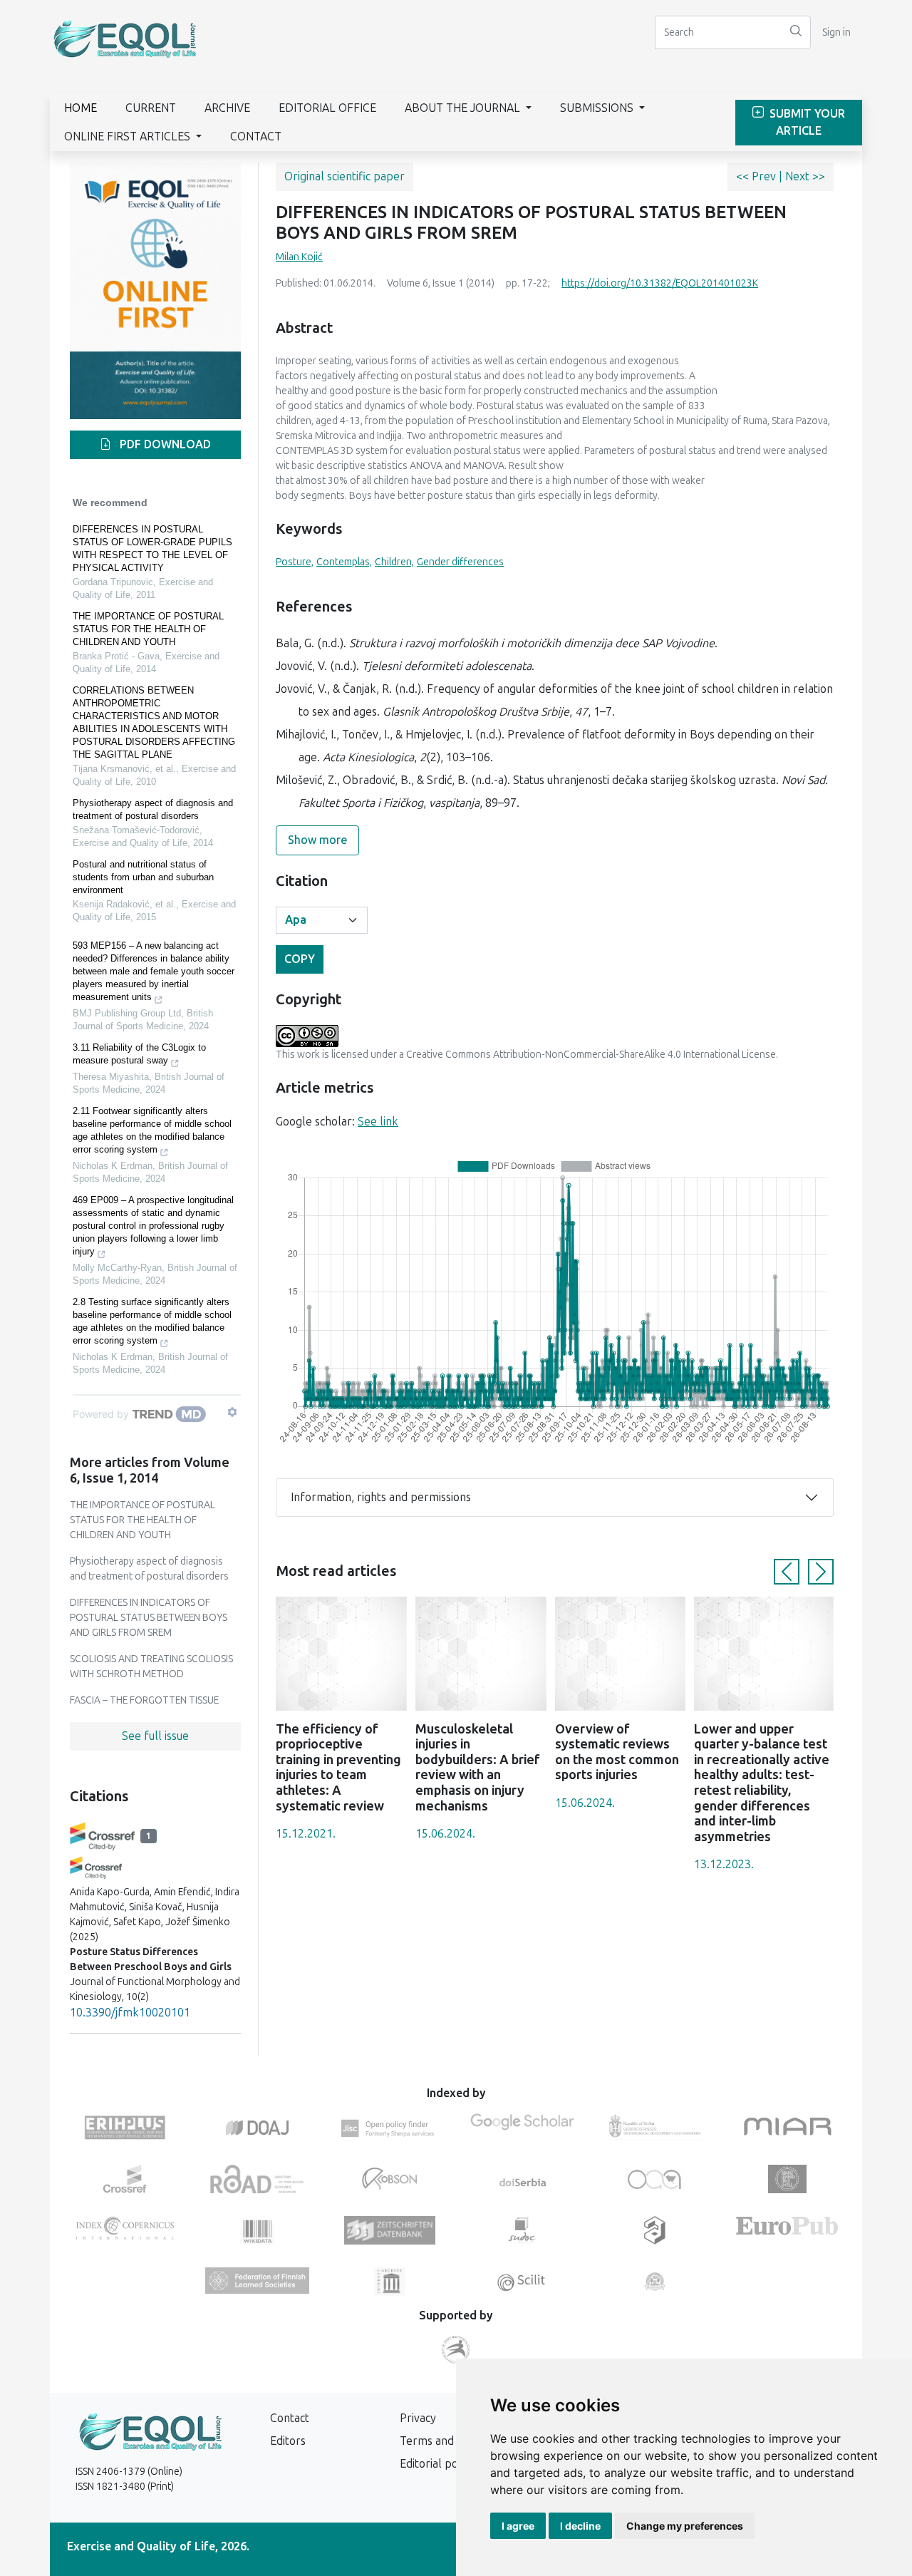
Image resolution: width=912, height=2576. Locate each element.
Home (81, 108)
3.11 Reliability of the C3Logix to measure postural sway (139, 1054)
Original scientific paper (344, 176)
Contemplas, (344, 562)
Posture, (295, 562)
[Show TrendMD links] (232, 1412)
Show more (317, 840)
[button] (787, 1572)
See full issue (155, 1736)
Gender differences (460, 562)
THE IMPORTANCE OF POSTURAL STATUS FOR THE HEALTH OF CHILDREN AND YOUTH (148, 629)
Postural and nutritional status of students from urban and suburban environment (143, 877)
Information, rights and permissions (381, 1497)
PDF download (164, 444)
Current (151, 108)
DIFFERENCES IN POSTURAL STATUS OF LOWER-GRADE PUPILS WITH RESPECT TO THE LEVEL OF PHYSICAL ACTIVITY (152, 548)
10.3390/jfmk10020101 (130, 2013)
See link (378, 1122)
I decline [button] (580, 2526)
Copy (300, 959)
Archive (227, 108)
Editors (288, 2441)
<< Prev (757, 176)
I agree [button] (518, 2526)
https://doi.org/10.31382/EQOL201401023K (660, 283)
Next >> (805, 176)
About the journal (464, 108)
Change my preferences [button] (685, 2526)
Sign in (836, 32)
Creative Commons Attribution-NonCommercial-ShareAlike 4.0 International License (591, 1055)
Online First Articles (129, 136)
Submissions (598, 108)
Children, (394, 562)
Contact (256, 136)
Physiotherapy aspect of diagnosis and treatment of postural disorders (153, 809)
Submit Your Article (806, 122)
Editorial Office (327, 108)
